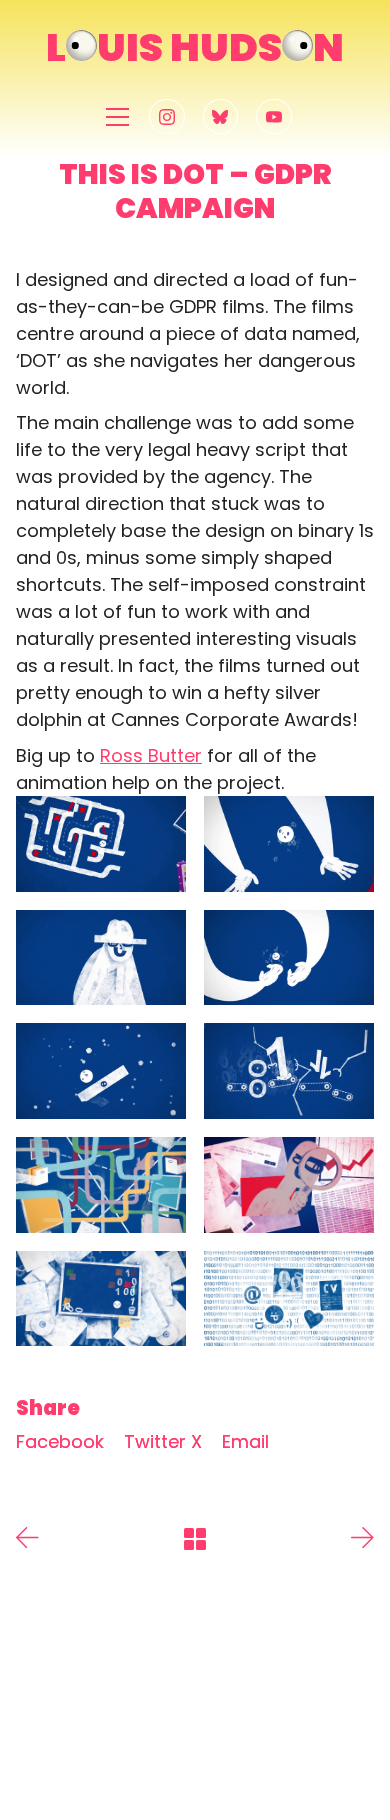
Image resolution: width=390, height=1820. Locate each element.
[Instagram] (167, 117)
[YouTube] (274, 117)
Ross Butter (151, 755)
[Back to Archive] (195, 1539)
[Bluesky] (221, 117)
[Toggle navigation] (117, 116)
